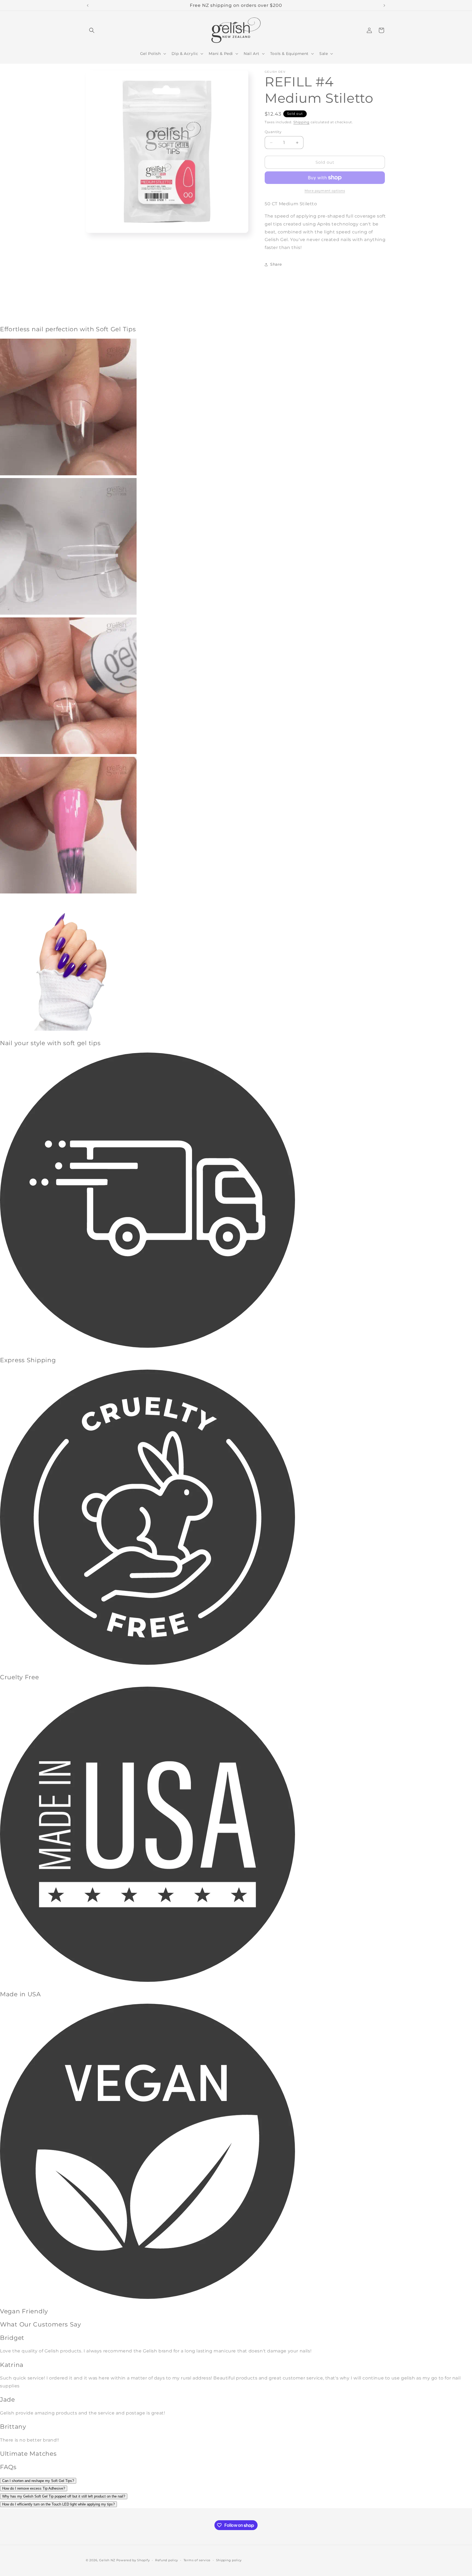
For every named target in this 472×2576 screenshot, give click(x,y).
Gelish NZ (107, 2560)
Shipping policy (229, 2560)
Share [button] (276, 264)
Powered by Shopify (133, 2560)
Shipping (301, 122)
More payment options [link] (325, 191)
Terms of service (197, 2560)
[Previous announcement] (88, 5)
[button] (92, 30)
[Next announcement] (384, 5)
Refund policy (167, 2560)
